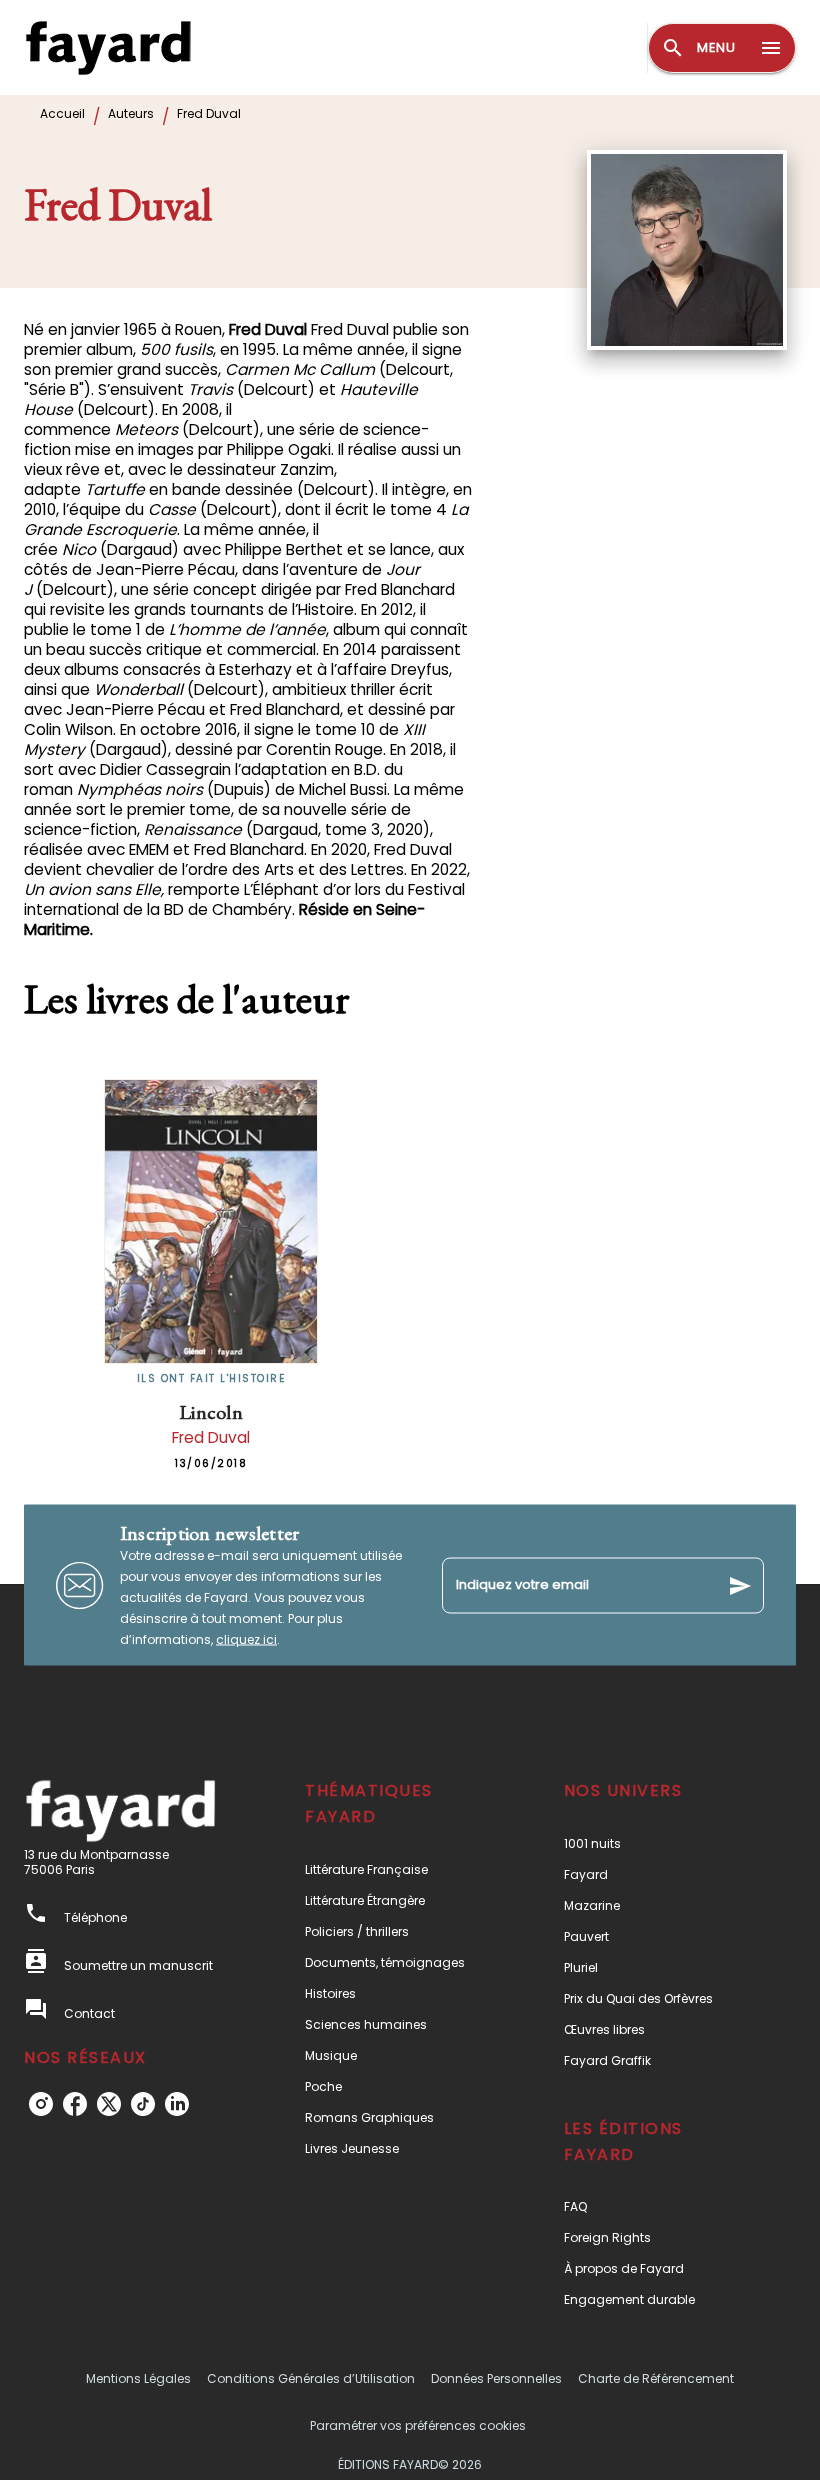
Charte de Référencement (656, 2378)
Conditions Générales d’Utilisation (311, 2378)
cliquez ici (246, 1639)
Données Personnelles (496, 2378)
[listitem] (41, 2104)
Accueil (62, 113)
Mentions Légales (138, 2378)
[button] (397, 1869)
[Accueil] (108, 47)
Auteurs (131, 113)
